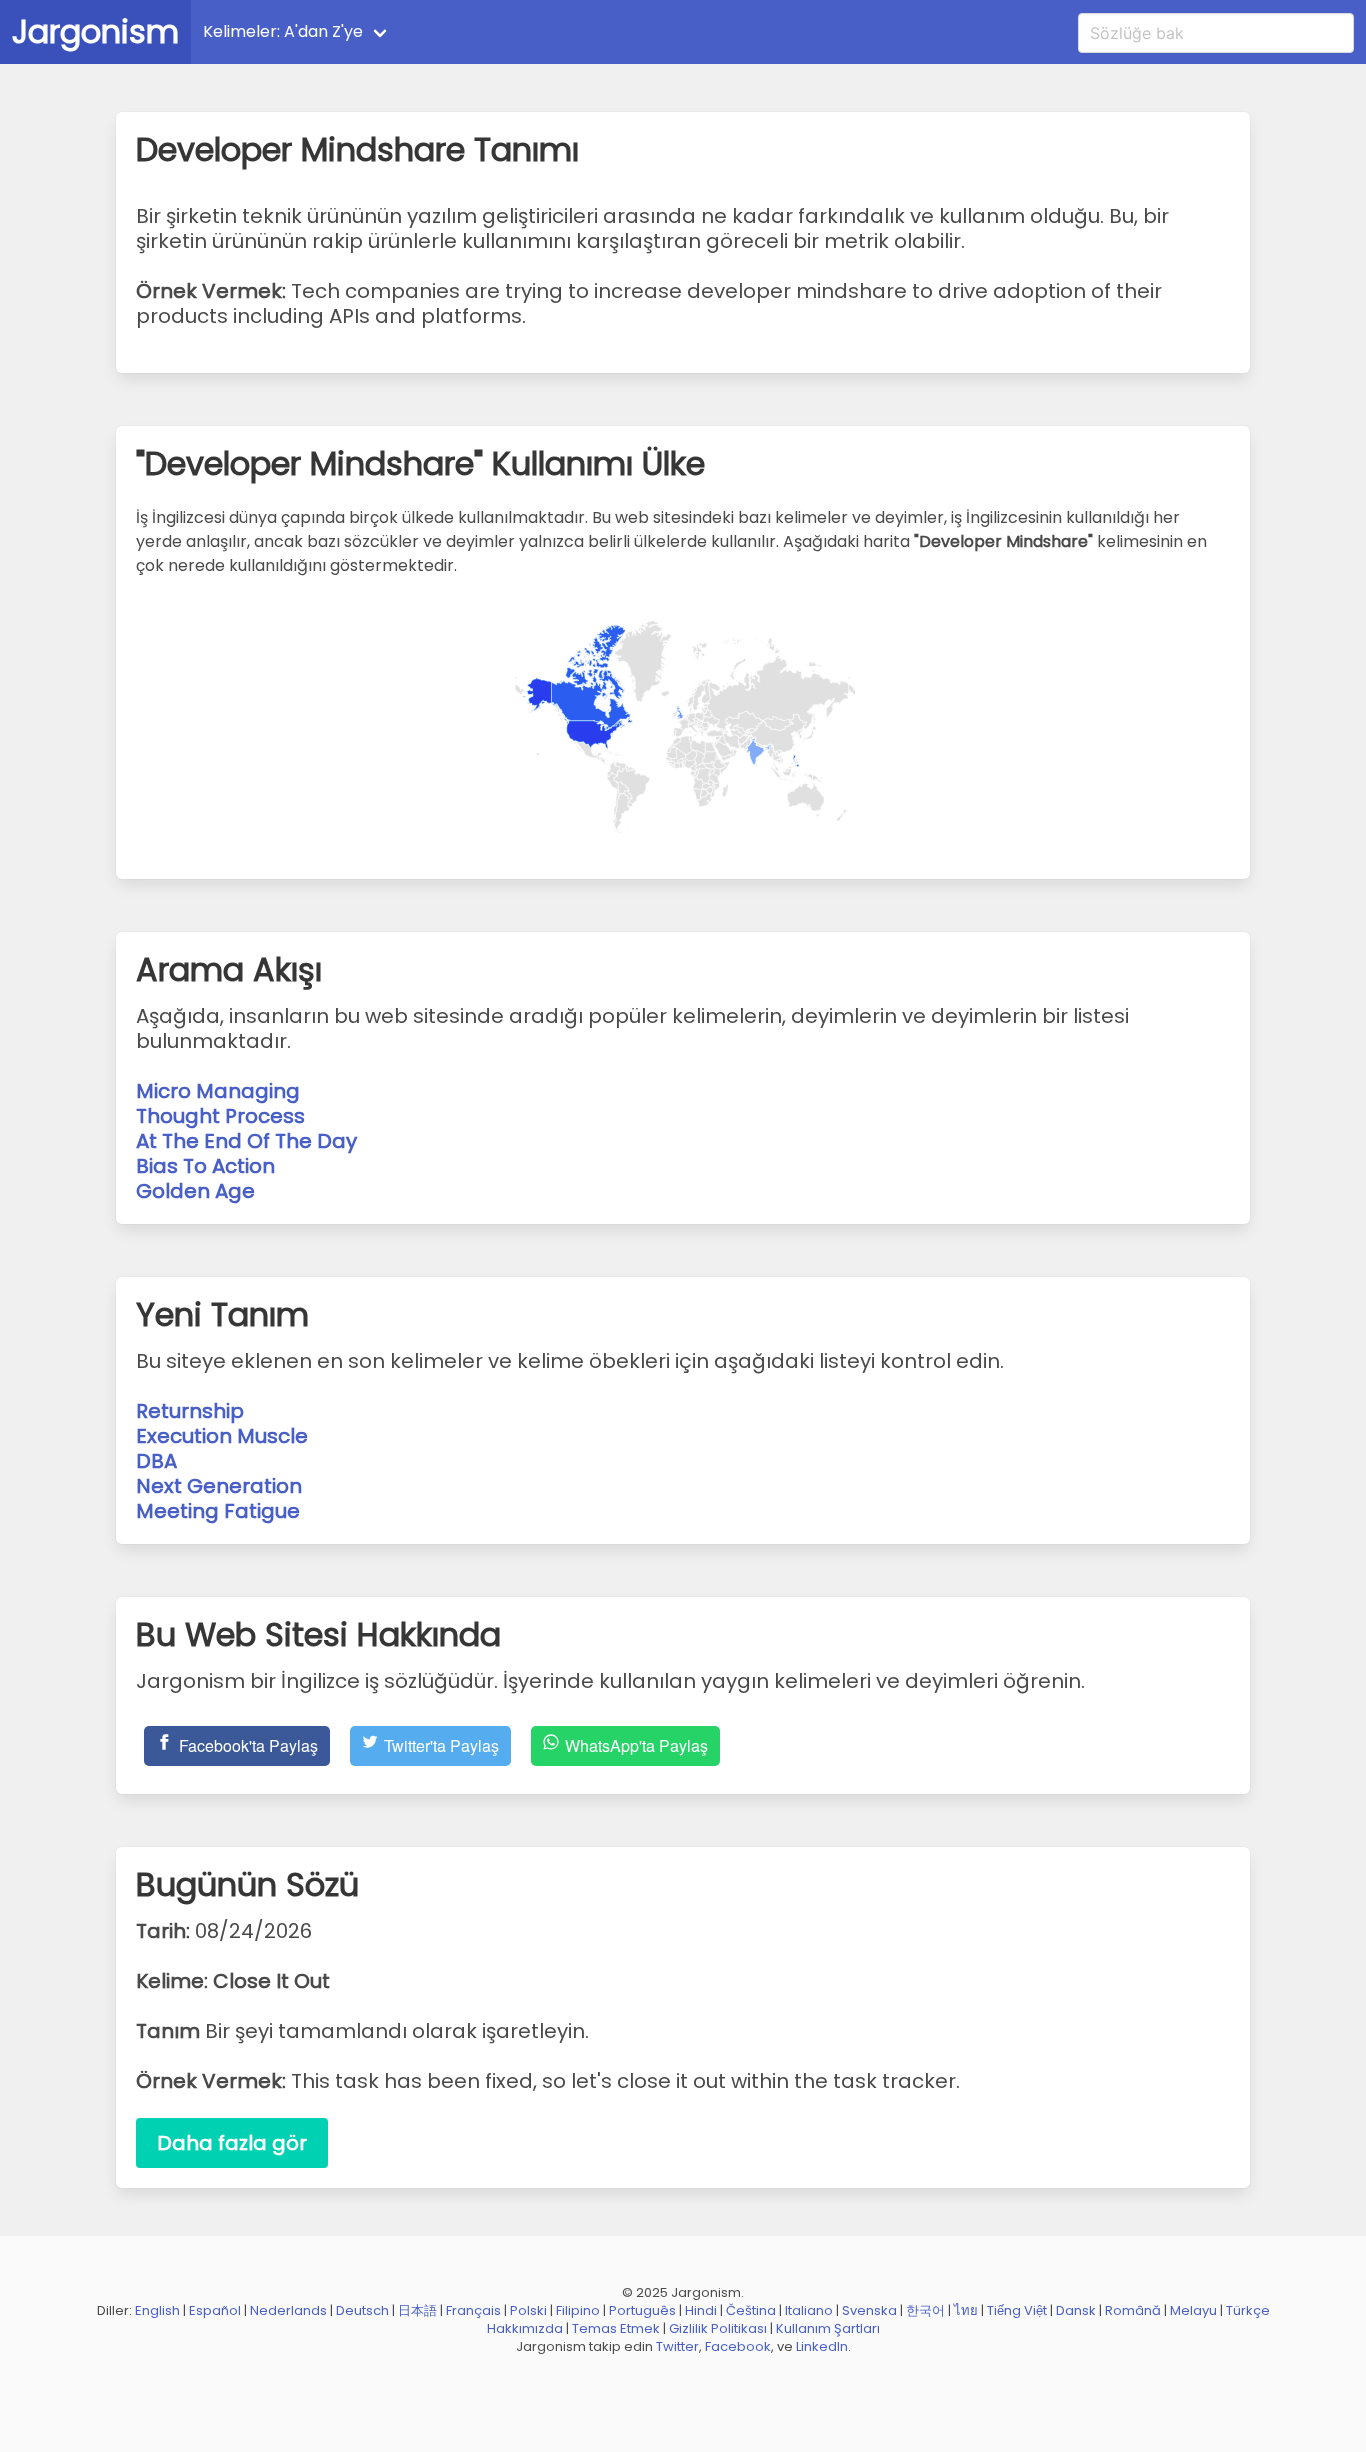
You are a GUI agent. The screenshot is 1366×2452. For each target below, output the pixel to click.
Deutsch (362, 2310)
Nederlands (288, 2310)
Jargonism (95, 31)
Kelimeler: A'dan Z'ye (283, 31)
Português (642, 2310)
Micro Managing (218, 1091)
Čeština (751, 2310)
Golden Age (195, 1191)
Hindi (701, 2310)
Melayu (1193, 2310)
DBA (156, 1461)
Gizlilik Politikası (718, 2328)
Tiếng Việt (1017, 2310)
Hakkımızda (525, 2328)
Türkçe (1248, 2310)
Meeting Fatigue (218, 1511)
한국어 (925, 2310)
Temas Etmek (616, 2328)
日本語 (417, 2310)
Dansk (1076, 2310)
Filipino (578, 2310)
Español (215, 2310)
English (157, 2310)
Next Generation (219, 1486)
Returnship (190, 1411)
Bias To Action (205, 1166)
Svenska (869, 2310)
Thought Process (220, 1116)
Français (473, 2310)
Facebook (738, 2346)
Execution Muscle (222, 1436)
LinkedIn (822, 2346)
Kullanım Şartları (828, 2328)
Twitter (677, 2346)
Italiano (809, 2310)
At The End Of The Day (246, 1141)
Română (1133, 2310)
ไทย (966, 2310)
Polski (528, 2310)
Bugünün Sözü (468, 31)
